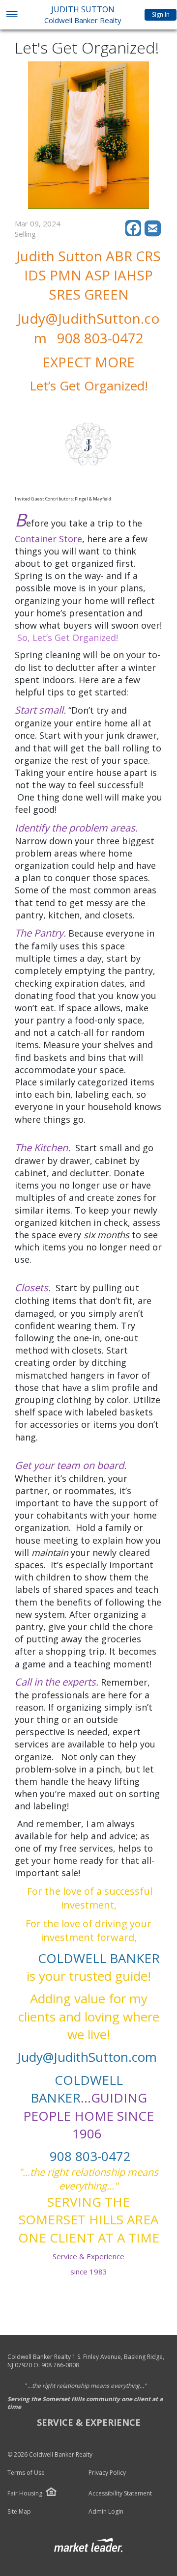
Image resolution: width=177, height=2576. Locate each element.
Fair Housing (25, 2493)
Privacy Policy (107, 2473)
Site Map (19, 2512)
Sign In (161, 14)
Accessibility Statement (120, 2493)
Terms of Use (26, 2473)
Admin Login (106, 2512)
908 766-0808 (60, 2365)
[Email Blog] (153, 234)
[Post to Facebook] (135, 234)
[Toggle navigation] (12, 15)
